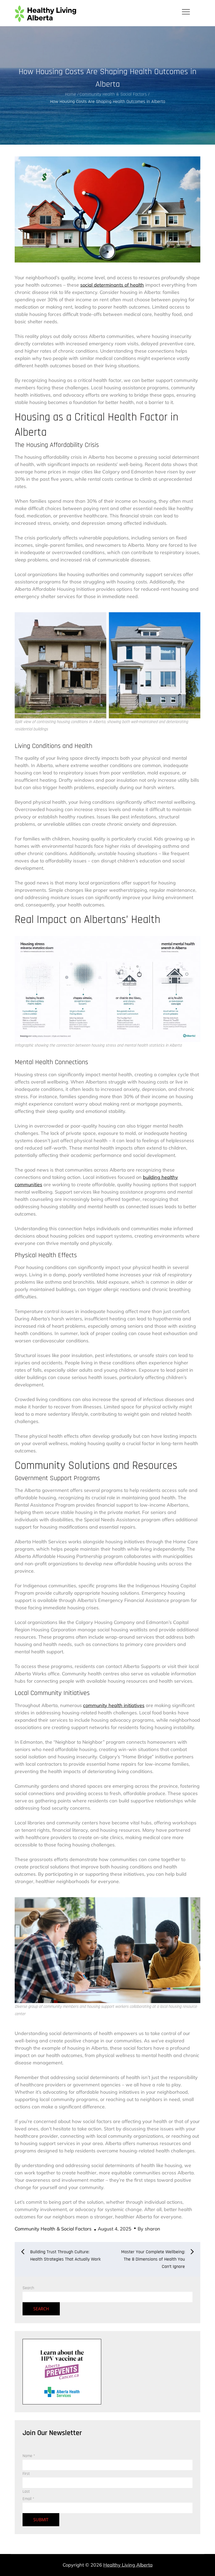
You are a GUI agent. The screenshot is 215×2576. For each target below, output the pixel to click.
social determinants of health (112, 285)
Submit (41, 2520)
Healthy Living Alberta (128, 2565)
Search (28, 2288)
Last (26, 2492)
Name (29, 2456)
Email (28, 2499)
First (26, 2474)
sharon (152, 2229)
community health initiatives (114, 1705)
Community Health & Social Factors (53, 2229)
